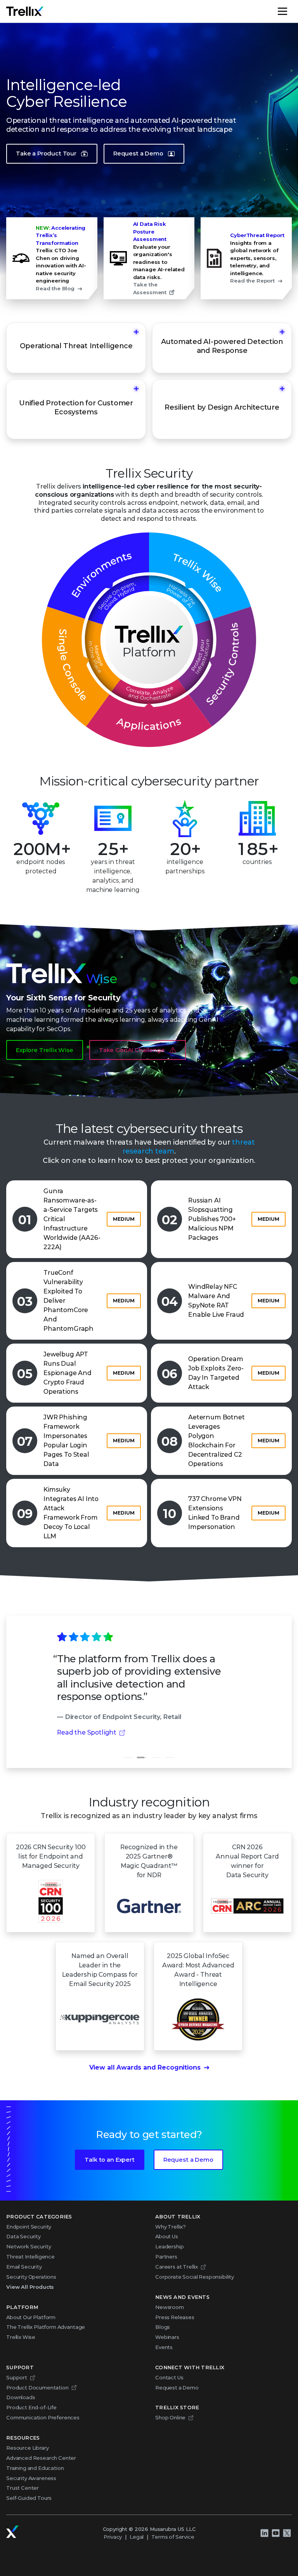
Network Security (29, 2246)
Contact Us (169, 2377)
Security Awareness (31, 2478)
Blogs (163, 2327)
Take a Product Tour (46, 154)
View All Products (30, 2287)
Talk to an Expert (109, 2160)
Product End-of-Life (31, 2407)
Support (17, 2377)
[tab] (128, 1757)
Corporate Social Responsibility (195, 2277)
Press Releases (175, 2317)
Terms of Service (173, 2537)
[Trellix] (12, 2532)
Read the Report (252, 281)
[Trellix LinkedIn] (264, 2533)
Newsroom (170, 2307)
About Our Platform (31, 2317)
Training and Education (35, 2468)
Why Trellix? (171, 2227)
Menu (291, 11)
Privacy (113, 2537)
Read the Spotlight (87, 1732)
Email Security (24, 2267)
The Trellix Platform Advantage (46, 2327)
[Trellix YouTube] (275, 2533)
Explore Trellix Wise (45, 1050)
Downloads (21, 2397)
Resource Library (27, 2448)
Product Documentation (37, 2388)
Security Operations (31, 2277)
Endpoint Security (29, 2227)
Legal (137, 2537)
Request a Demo (138, 154)
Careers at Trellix (177, 2267)
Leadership (169, 2246)
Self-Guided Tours (29, 2498)
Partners (166, 2257)
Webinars (167, 2337)
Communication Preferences (43, 2417)
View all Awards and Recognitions (145, 2067)
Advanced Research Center (41, 2458)
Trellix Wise (21, 2337)
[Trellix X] (287, 2533)
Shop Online (170, 2417)
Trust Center (23, 2488)
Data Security (23, 2236)
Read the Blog (55, 288)
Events (164, 2347)
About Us (167, 2236)
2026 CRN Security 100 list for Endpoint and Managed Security (51, 1856)
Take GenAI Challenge (132, 1050)
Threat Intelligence (30, 2257)
